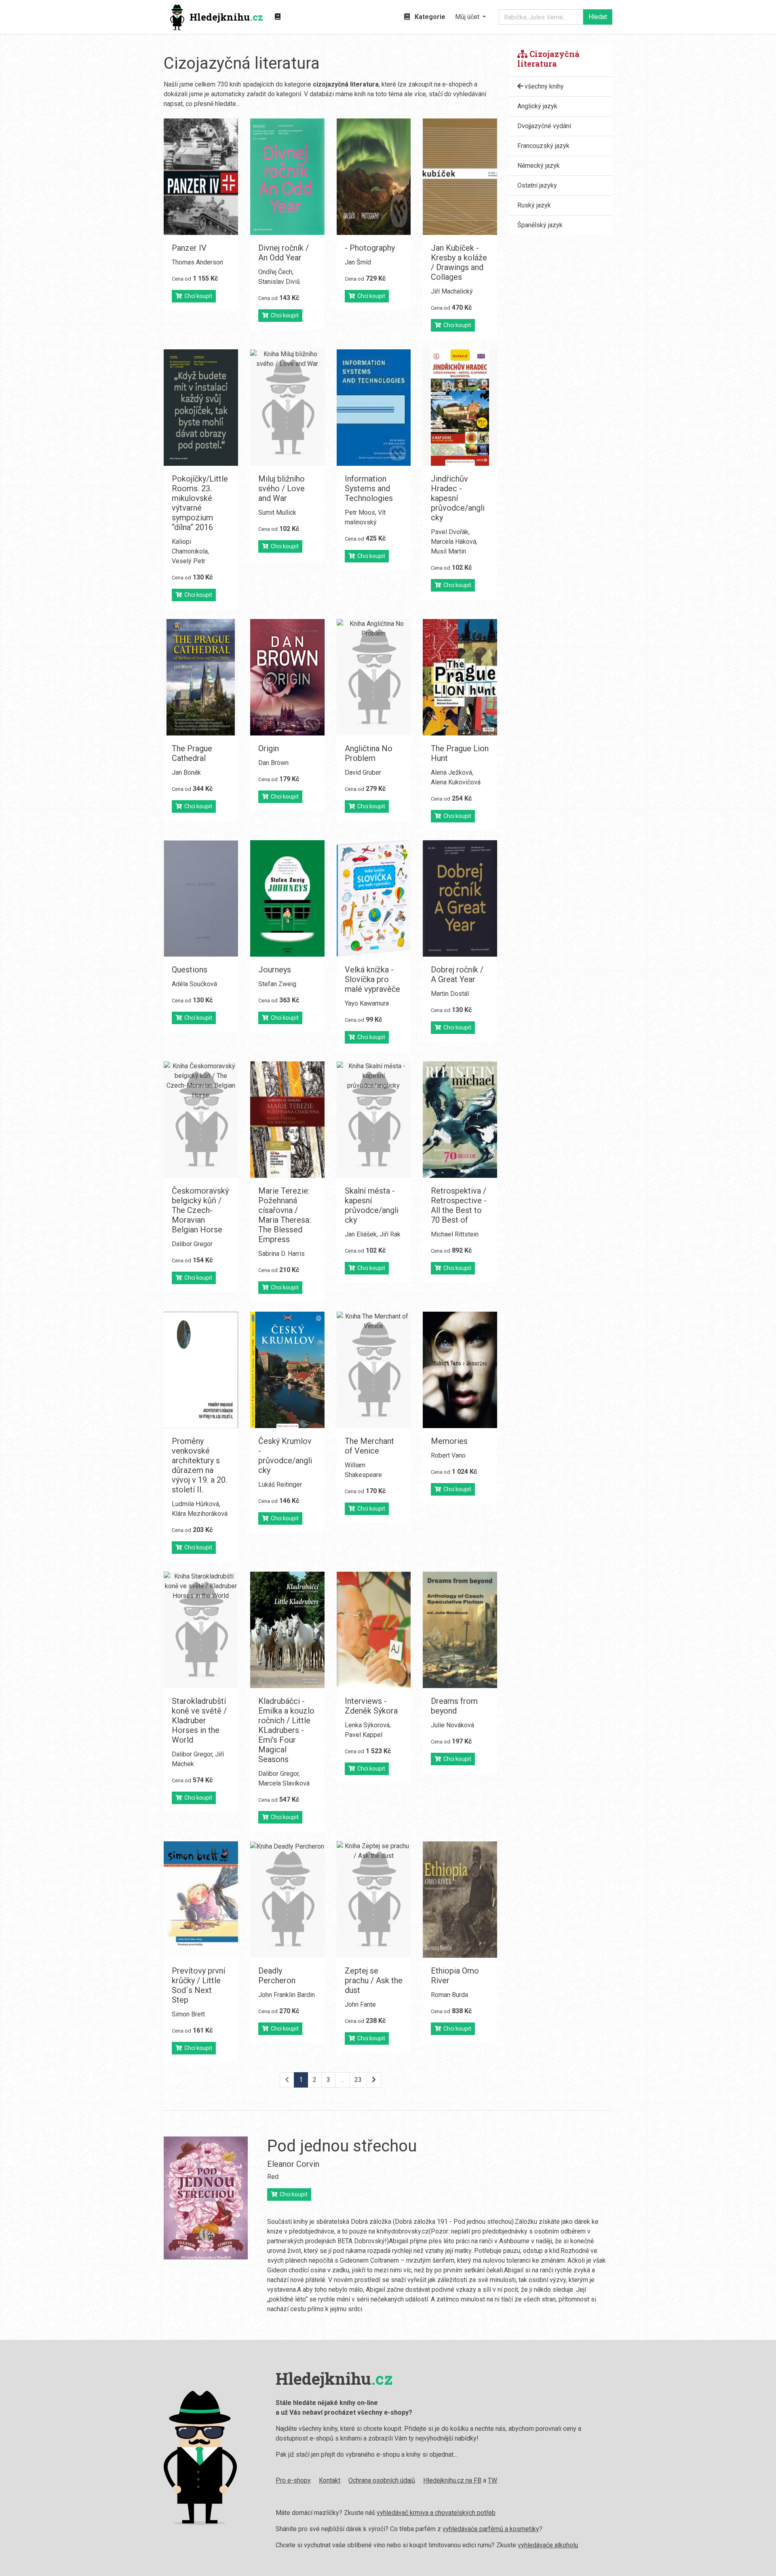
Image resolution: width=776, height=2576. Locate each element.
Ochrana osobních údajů (382, 2480)
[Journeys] (287, 898)
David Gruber (363, 772)
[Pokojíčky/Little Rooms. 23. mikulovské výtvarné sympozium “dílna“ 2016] (201, 408)
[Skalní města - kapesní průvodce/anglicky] (374, 1120)
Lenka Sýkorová (367, 1725)
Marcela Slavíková (284, 1783)
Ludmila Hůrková (195, 1504)
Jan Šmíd (358, 262)
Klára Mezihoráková (200, 1514)
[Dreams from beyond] (460, 1630)
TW (492, 2480)
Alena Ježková (451, 772)
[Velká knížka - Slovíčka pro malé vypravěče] (374, 898)
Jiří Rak (390, 1234)
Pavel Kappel (364, 1735)
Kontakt (330, 2480)
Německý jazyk (539, 166)
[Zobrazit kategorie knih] (278, 17)
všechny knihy (543, 86)
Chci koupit (197, 296)
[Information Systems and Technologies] (374, 408)
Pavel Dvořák (450, 532)
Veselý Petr (189, 561)
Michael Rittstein (455, 1234)
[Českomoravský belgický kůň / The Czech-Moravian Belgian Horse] (201, 1120)
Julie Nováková (452, 1725)
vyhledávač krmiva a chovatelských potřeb (436, 2513)
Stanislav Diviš (279, 282)
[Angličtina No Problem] (374, 677)
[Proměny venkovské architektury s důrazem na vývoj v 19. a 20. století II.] (201, 1370)
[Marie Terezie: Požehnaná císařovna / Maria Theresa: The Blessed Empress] (287, 1120)
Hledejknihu (226, 17)
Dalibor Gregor (192, 1244)
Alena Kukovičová (456, 782)
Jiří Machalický (452, 291)
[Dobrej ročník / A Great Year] (460, 898)
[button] (470, 17)
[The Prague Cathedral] (201, 677)
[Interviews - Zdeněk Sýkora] (374, 1630)
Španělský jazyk (540, 225)
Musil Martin (448, 551)
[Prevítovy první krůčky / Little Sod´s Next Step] (201, 1900)
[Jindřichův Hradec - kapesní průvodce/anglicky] (460, 408)
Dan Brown (273, 763)
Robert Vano (448, 1455)
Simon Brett (188, 2014)
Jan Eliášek (361, 1234)
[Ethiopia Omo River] (460, 1900)
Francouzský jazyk (543, 146)
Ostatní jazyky (537, 185)
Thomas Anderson (197, 262)
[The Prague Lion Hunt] (460, 677)
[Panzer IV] (201, 177)
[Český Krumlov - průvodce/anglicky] (287, 1370)
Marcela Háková (453, 542)
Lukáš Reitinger (280, 1485)
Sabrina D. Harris (282, 1254)
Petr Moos (360, 512)
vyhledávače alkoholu (548, 2545)
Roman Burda (449, 1995)
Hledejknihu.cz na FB (452, 2480)
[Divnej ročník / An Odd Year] (287, 177)
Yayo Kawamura (367, 1003)
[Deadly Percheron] (287, 1900)
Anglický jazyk (537, 106)
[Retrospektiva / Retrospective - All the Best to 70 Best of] (460, 1120)
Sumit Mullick (277, 512)
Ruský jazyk (534, 205)
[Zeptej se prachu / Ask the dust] (374, 1900)
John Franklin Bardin (287, 1995)
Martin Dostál (450, 994)
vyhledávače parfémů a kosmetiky (491, 2529)
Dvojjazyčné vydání (544, 126)
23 (358, 2080)
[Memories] (460, 1370)
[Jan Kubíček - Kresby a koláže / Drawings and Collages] (460, 177)
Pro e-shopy (293, 2480)
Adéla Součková (194, 984)
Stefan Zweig (277, 984)
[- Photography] (374, 177)
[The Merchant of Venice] (374, 1370)
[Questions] (201, 898)
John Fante (360, 2004)
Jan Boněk (186, 772)
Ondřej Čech (275, 272)
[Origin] (287, 677)
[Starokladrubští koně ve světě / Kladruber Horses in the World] (201, 1630)
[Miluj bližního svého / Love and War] (287, 408)
